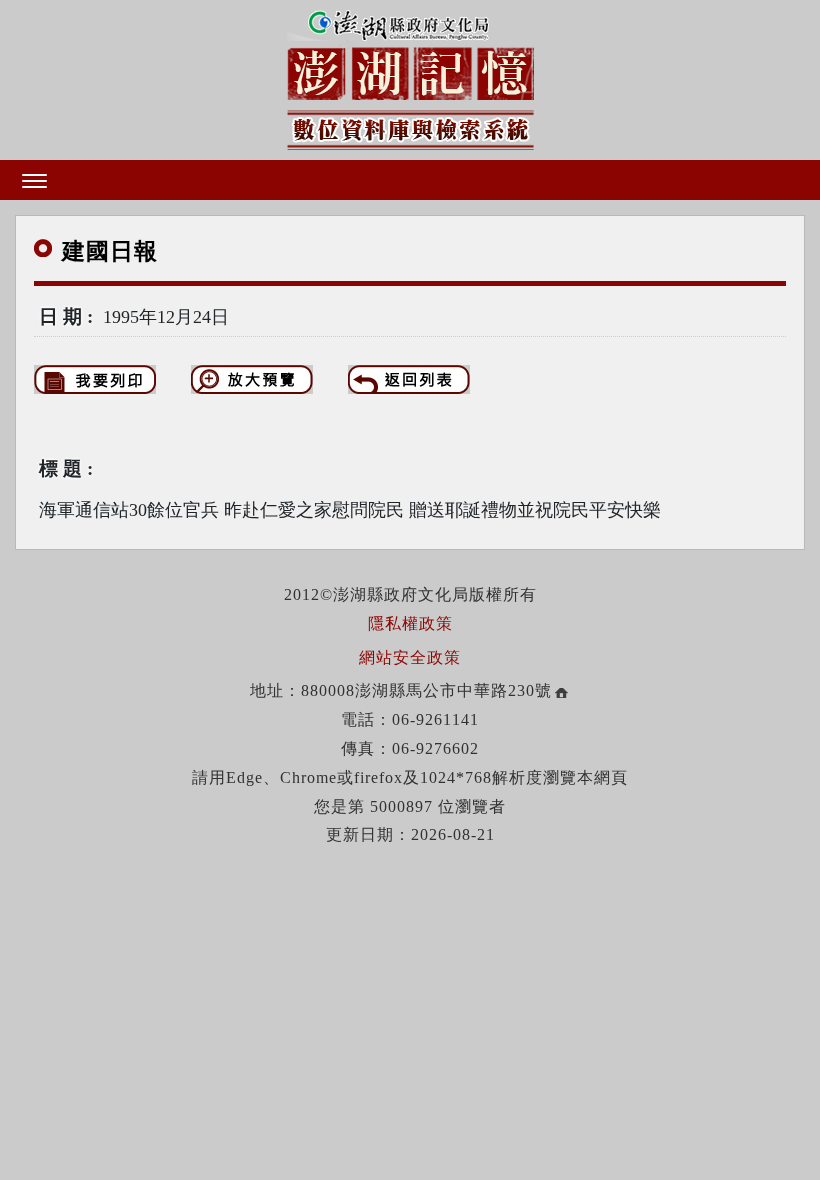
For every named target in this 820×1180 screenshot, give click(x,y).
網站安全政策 (410, 657)
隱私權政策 (410, 623)
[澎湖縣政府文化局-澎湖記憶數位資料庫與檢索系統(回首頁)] (410, 76)
